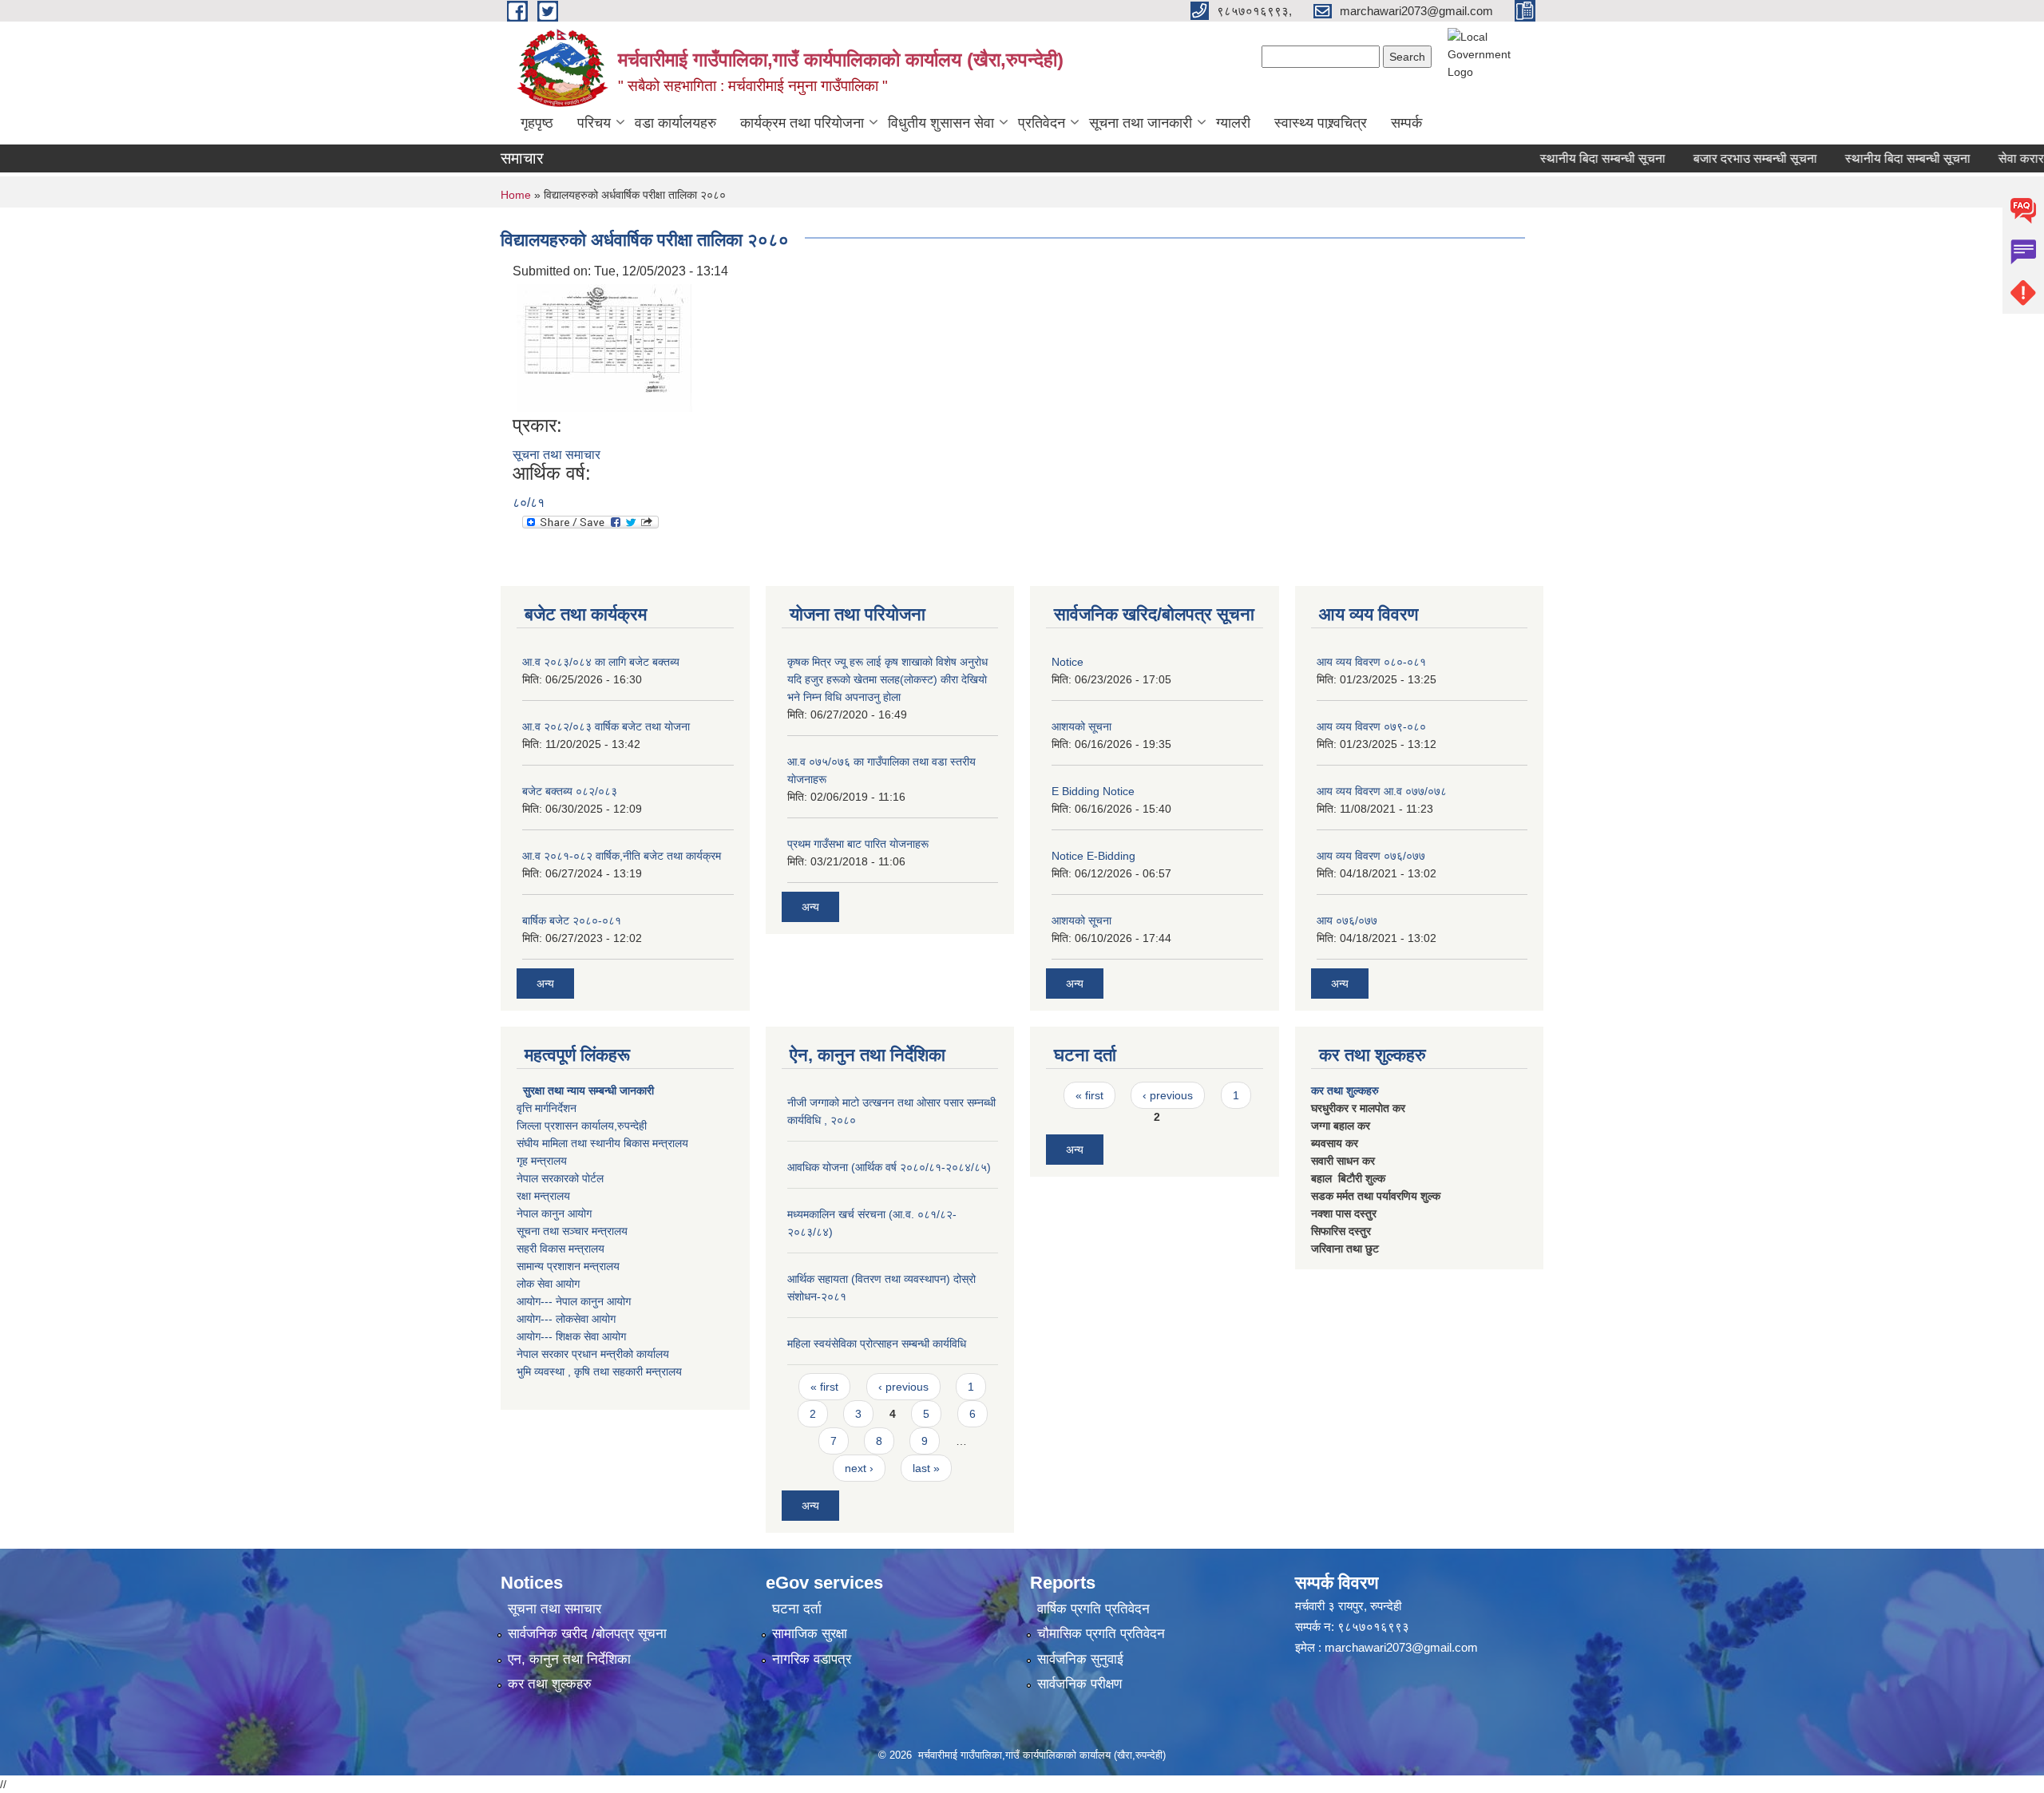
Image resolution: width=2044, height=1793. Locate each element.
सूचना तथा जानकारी (1141, 123)
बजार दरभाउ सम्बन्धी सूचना (1720, 158)
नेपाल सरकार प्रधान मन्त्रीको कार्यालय (593, 1354)
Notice (1068, 662)
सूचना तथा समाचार (557, 455)
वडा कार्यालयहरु (675, 123)
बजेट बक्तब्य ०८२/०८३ (570, 791)
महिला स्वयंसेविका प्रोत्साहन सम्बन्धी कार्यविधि (877, 1344)
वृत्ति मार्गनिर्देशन (547, 1108)
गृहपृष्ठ (537, 123)
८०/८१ (529, 503)
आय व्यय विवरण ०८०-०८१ (1371, 662)
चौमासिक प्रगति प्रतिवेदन (1101, 1634)
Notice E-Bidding (1093, 856)
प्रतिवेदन (1042, 123)
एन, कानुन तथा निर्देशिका (569, 1659)
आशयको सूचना (1081, 726)
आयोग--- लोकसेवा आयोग (566, 1319)
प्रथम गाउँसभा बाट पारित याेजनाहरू (858, 844)
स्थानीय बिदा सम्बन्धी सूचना (1568, 158)
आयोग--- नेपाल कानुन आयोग (574, 1301)
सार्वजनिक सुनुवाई (1080, 1659)
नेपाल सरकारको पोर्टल (560, 1178)
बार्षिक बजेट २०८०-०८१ (572, 920)
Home (516, 195)
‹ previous (903, 1387)
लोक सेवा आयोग (548, 1284)
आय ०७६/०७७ (1347, 920)
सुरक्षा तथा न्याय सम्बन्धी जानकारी (587, 1090)
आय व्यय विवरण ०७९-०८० (1371, 726)
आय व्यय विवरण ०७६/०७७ (1371, 856)
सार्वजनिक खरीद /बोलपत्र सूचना (587, 1634)
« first (824, 1387)
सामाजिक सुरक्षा (810, 1634)
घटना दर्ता (797, 1609)
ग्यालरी (1233, 123)
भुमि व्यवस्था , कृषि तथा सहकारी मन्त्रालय (599, 1371)
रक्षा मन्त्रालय (543, 1196)
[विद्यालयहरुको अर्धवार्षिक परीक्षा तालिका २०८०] (604, 347)
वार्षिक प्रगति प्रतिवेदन (1093, 1609)
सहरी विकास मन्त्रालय (561, 1249)
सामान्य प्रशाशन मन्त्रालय (568, 1266)
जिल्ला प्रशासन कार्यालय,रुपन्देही (582, 1126)
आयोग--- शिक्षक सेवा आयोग (571, 1336)
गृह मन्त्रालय (542, 1161)
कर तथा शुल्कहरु (1345, 1090)
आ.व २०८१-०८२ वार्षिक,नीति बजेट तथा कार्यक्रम (622, 856)
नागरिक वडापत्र (812, 1659)
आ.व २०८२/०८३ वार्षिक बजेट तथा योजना (606, 726)
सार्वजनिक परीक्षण (1079, 1684)
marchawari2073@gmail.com (1401, 1647)
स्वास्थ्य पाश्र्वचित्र (1321, 123)
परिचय (594, 123)
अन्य (545, 984)
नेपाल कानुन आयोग (554, 1213)
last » (926, 1468)
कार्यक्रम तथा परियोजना (802, 123)
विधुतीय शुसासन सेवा (941, 123)
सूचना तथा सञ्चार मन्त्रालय (572, 1231)
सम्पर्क (1406, 123)
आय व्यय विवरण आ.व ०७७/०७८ (1382, 791)
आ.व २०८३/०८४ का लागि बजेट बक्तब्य (601, 662)
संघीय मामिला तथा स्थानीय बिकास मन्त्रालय (602, 1143)
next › (859, 1468)
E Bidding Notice (1093, 791)
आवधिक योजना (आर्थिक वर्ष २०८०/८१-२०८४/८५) (889, 1167)
